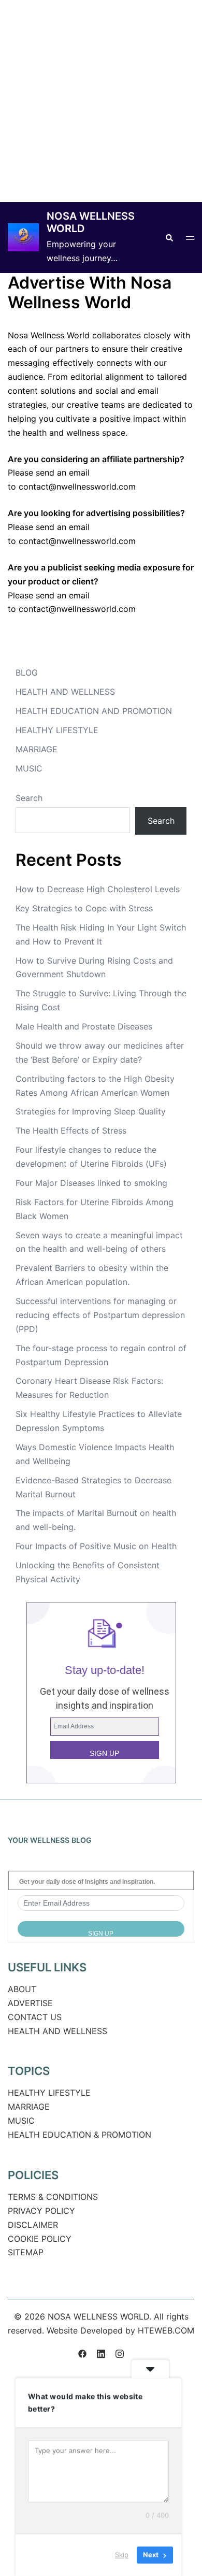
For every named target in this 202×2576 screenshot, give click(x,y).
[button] (169, 237)
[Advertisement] (101, 101)
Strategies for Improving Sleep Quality (91, 1111)
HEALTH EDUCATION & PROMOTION (80, 2135)
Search (29, 798)
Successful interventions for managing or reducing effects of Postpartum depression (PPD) (100, 1315)
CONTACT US (35, 2017)
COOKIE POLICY (40, 2239)
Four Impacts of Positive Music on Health (96, 1546)
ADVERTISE (30, 2003)
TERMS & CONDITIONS (53, 2197)
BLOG (27, 672)
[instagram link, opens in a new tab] (120, 2352)
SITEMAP (26, 2252)
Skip (122, 2555)
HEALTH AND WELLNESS (65, 692)
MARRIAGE (37, 749)
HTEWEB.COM (166, 2330)
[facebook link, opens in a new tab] (82, 2352)
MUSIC (29, 768)
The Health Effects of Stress (71, 1130)
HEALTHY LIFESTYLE (57, 730)
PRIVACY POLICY (41, 2211)
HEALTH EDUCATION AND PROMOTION (94, 711)
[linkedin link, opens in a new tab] (101, 2352)
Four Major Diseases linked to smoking (91, 1183)
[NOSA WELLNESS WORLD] (23, 237)
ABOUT (22, 1989)
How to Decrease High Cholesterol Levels (98, 889)
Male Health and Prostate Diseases (84, 1026)
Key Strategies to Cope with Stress (84, 908)
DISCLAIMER (33, 2225)
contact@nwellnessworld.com (77, 486)
